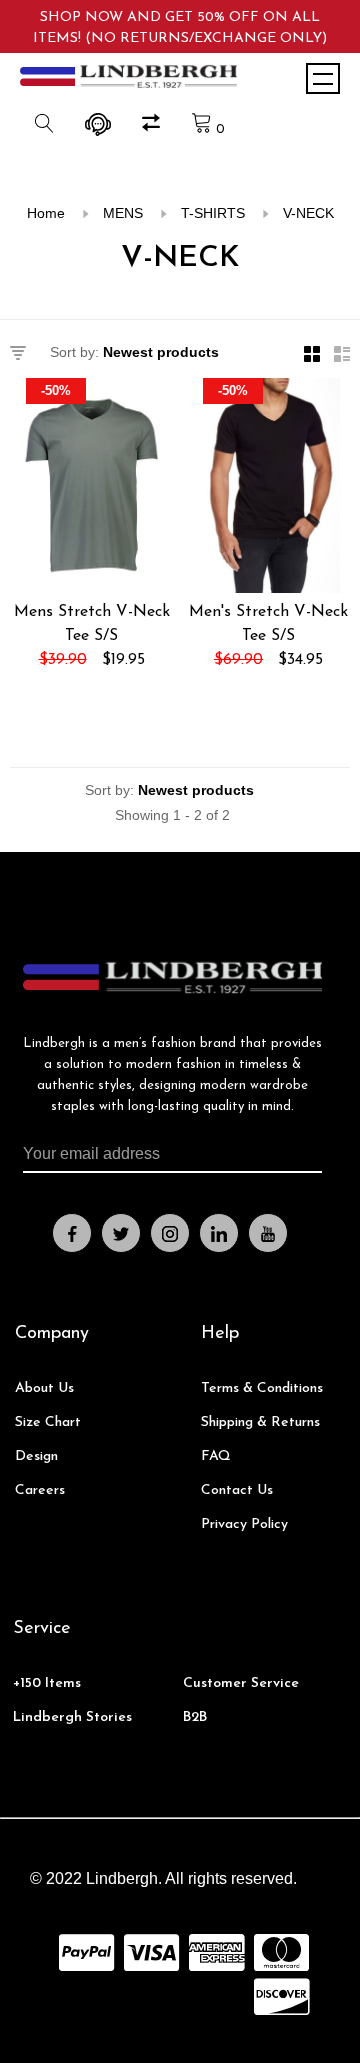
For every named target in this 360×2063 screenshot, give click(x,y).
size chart (48, 1422)
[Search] (47, 129)
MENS (123, 213)
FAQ (216, 1456)
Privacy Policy (244, 1524)
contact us (237, 1490)
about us (44, 1388)
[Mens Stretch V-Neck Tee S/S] (91, 489)
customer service (241, 1683)
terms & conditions (262, 1388)
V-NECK (308, 213)
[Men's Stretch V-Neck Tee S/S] (268, 489)
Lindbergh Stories (72, 1717)
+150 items (47, 1683)
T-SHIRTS (213, 213)
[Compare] (153, 126)
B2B (195, 1717)
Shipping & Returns (260, 1422)
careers (40, 1490)
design (36, 1456)
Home (46, 213)
